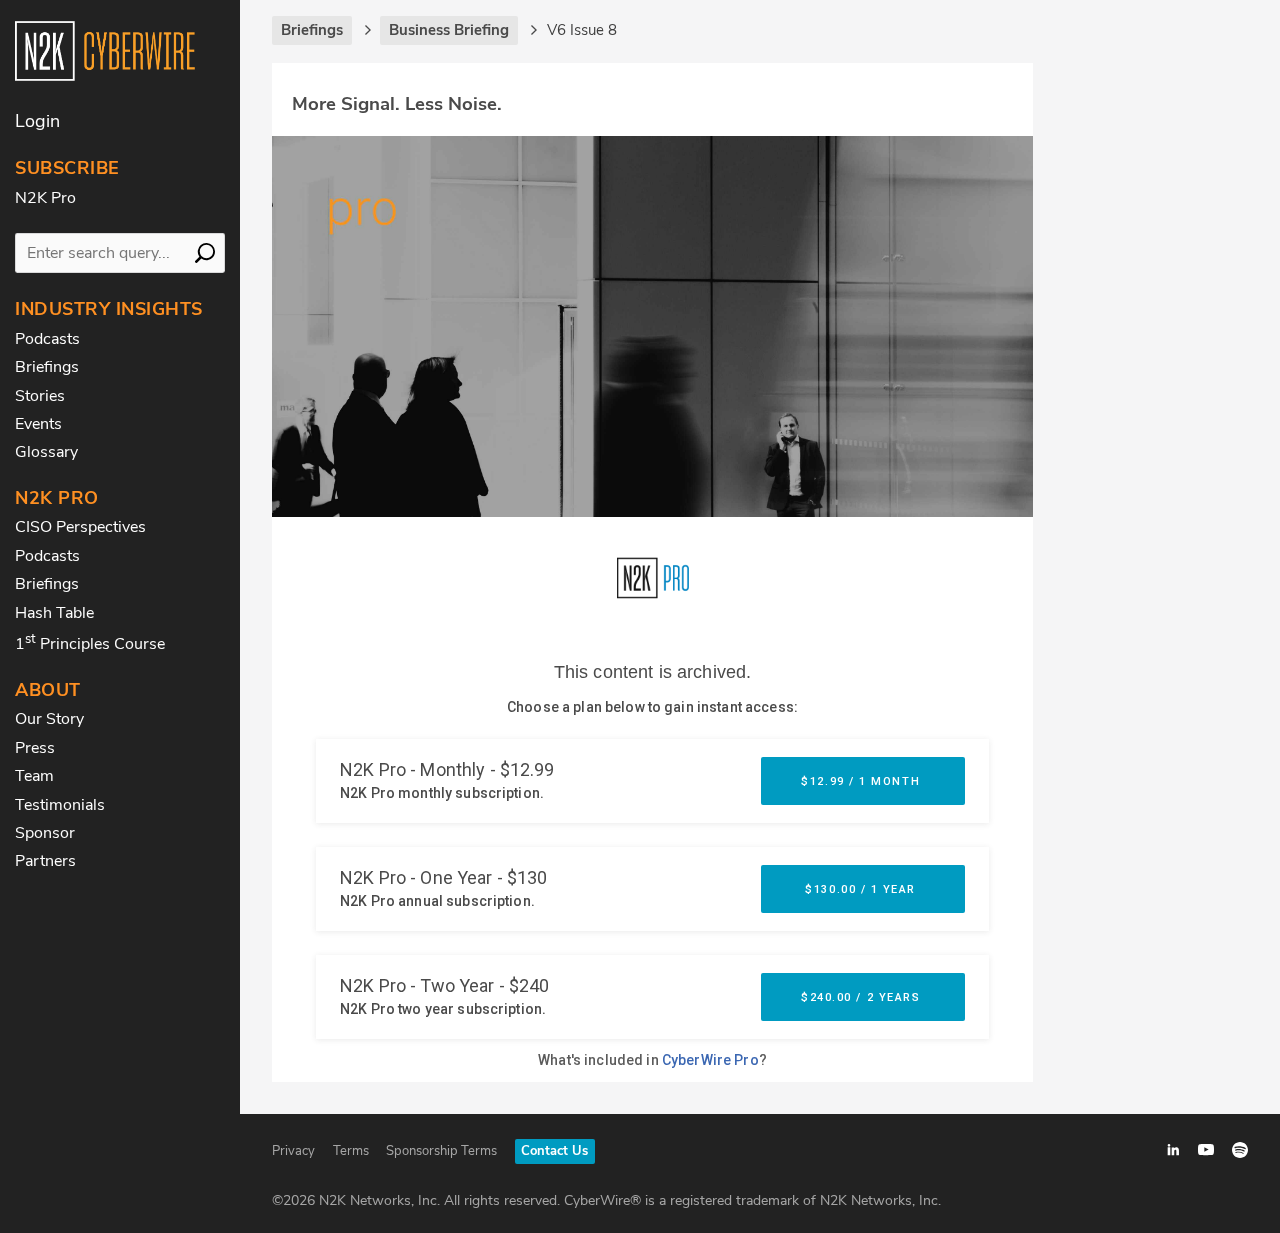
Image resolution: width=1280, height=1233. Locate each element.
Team (34, 776)
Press (35, 748)
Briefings (47, 367)
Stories (40, 396)
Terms (351, 1151)
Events (38, 424)
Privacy (293, 1151)
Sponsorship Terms (441, 1151)
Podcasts (47, 339)
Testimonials (60, 805)
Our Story (49, 719)
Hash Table (54, 613)
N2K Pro (45, 198)
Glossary (46, 452)
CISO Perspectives (80, 527)
